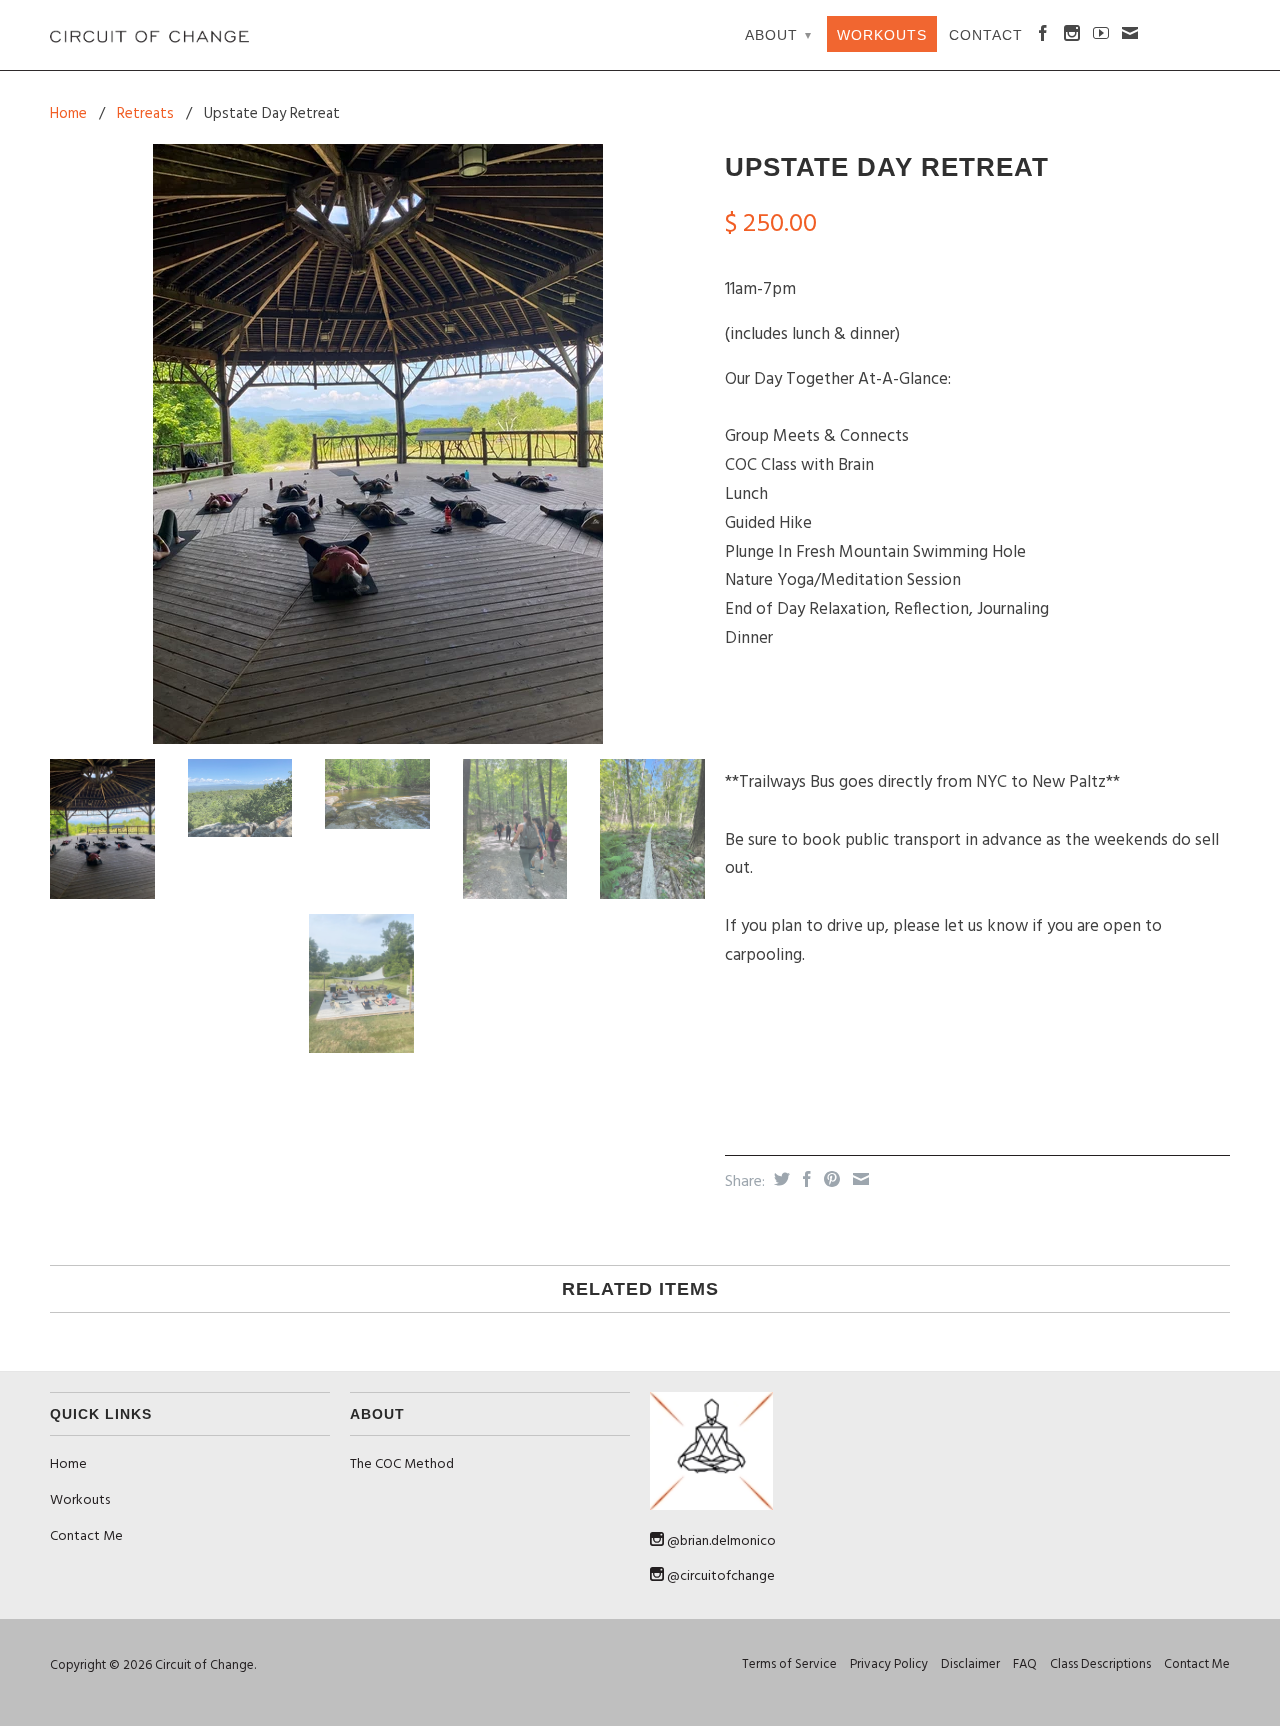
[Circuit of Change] (152, 34)
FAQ (1025, 1664)
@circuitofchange (721, 1576)
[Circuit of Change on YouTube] (1101, 37)
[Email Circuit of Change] (1130, 37)
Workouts (882, 35)
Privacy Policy (889, 1664)
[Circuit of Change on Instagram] (1072, 37)
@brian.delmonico (721, 1541)
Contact (986, 35)
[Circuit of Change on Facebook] (1043, 37)
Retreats (145, 114)
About (778, 35)
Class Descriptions (1100, 1664)
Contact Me (86, 1536)
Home (68, 1464)
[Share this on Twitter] (779, 1179)
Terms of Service (789, 1664)
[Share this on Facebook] (804, 1179)
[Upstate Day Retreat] (377, 444)
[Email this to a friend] (858, 1179)
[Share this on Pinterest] (829, 1179)
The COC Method (402, 1464)
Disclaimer (970, 1664)
